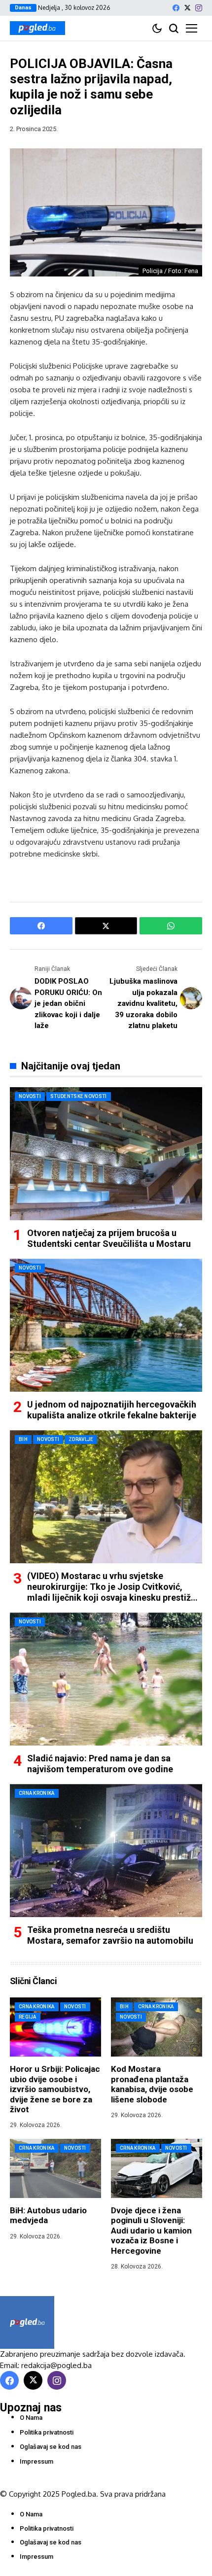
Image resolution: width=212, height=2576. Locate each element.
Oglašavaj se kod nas (51, 2447)
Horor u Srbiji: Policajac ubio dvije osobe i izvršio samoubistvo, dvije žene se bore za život (55, 2089)
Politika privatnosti (47, 2432)
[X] (187, 8)
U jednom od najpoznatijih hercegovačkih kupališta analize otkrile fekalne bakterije (112, 1410)
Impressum (36, 2461)
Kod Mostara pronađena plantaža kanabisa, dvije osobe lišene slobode (152, 2084)
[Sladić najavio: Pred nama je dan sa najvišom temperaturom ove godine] (106, 1679)
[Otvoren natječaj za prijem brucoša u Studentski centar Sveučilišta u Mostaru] (106, 1154)
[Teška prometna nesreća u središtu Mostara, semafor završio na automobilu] (106, 1851)
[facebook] (176, 8)
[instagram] (199, 8)
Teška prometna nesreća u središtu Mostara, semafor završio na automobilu (110, 1935)
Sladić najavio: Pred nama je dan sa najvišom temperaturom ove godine (100, 1764)
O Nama (31, 2418)
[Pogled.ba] (37, 28)
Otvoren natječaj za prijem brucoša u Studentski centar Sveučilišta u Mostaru (109, 1238)
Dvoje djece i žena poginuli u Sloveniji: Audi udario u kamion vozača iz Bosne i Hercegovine (151, 2231)
